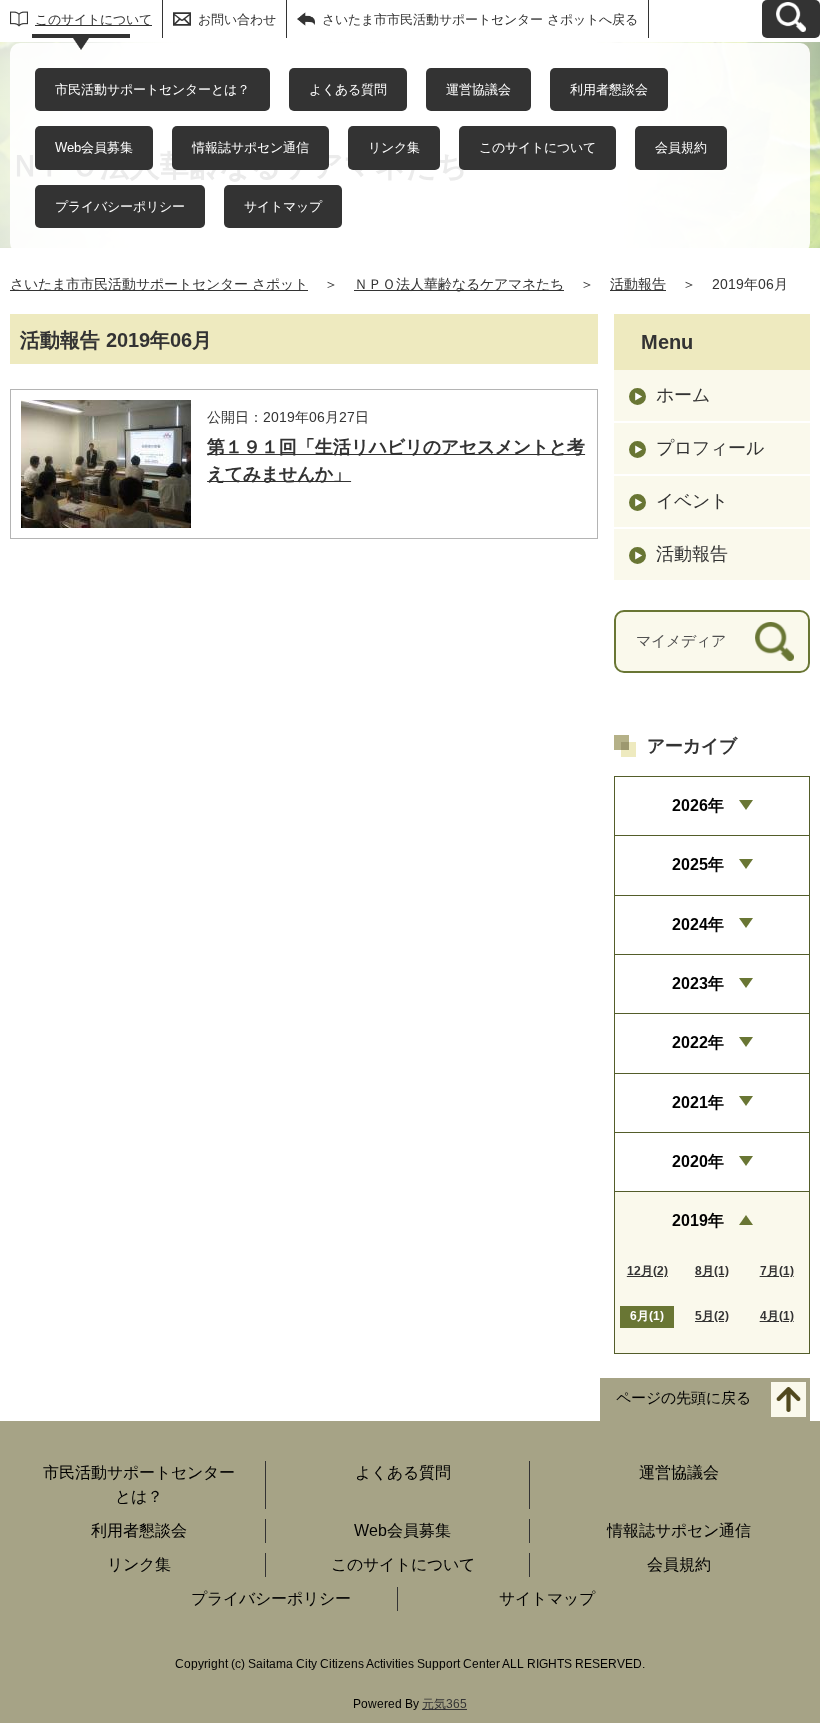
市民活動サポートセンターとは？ (152, 89)
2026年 (698, 805)
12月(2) (647, 1271)
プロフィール (710, 448)
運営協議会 (478, 89)
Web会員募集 (94, 147)
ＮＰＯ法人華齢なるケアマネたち (459, 284)
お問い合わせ (237, 19)
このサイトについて (93, 19)
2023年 (698, 983)
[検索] (774, 641)
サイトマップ (283, 206)
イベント (692, 501)
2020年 (698, 1161)
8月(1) (712, 1271)
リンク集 (394, 147)
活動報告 (638, 284)
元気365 (444, 1704)
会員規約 (681, 147)
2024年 (698, 924)
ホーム (683, 395)
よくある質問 (348, 89)
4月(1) (777, 1316)
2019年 (698, 1220)
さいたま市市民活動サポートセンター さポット (159, 284)
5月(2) (712, 1316)
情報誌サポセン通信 (250, 147)
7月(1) (777, 1271)
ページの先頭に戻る (683, 1397)
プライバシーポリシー (120, 206)
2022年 (698, 1042)
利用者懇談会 (609, 89)
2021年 (698, 1102)
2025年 (698, 864)
